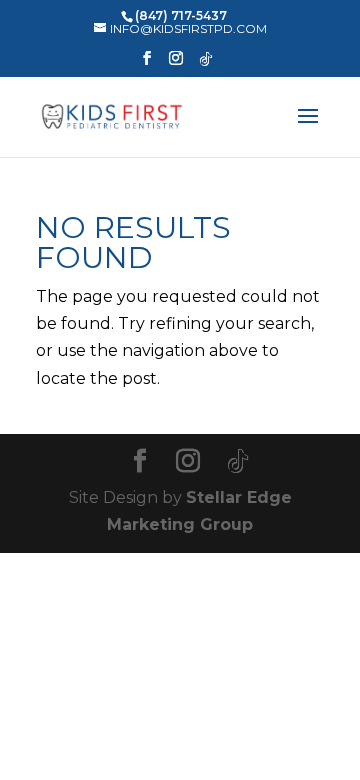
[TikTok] (206, 64)
